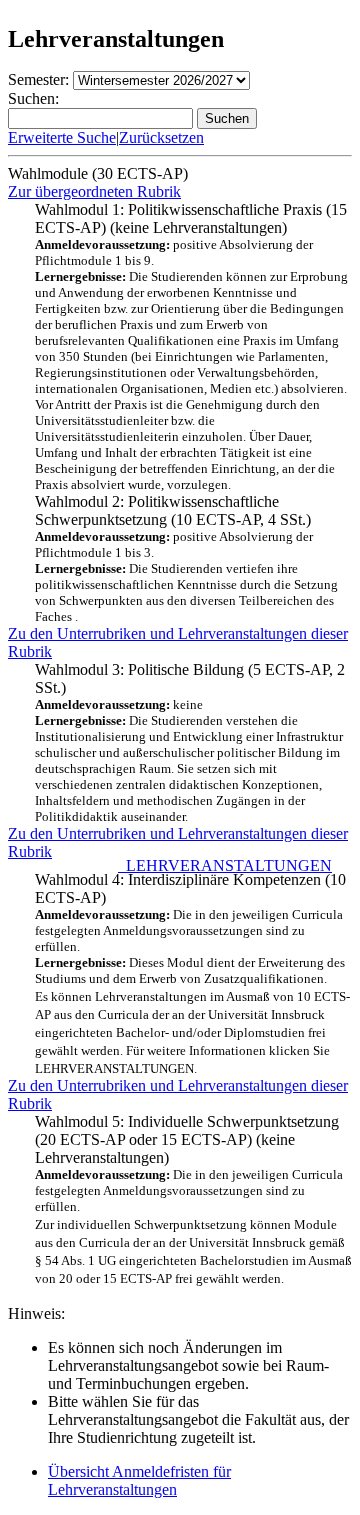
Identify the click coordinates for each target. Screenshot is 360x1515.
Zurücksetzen (161, 137)
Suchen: (33, 98)
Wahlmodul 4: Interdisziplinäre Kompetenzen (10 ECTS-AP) (192, 968)
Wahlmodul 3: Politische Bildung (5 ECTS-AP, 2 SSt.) (190, 742)
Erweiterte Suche (62, 137)
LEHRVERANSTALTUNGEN (225, 865)
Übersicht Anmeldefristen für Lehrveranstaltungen (139, 1480)
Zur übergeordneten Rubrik (94, 191)
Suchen (227, 118)
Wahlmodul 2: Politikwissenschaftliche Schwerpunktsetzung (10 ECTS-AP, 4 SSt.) (186, 558)
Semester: (38, 79)
